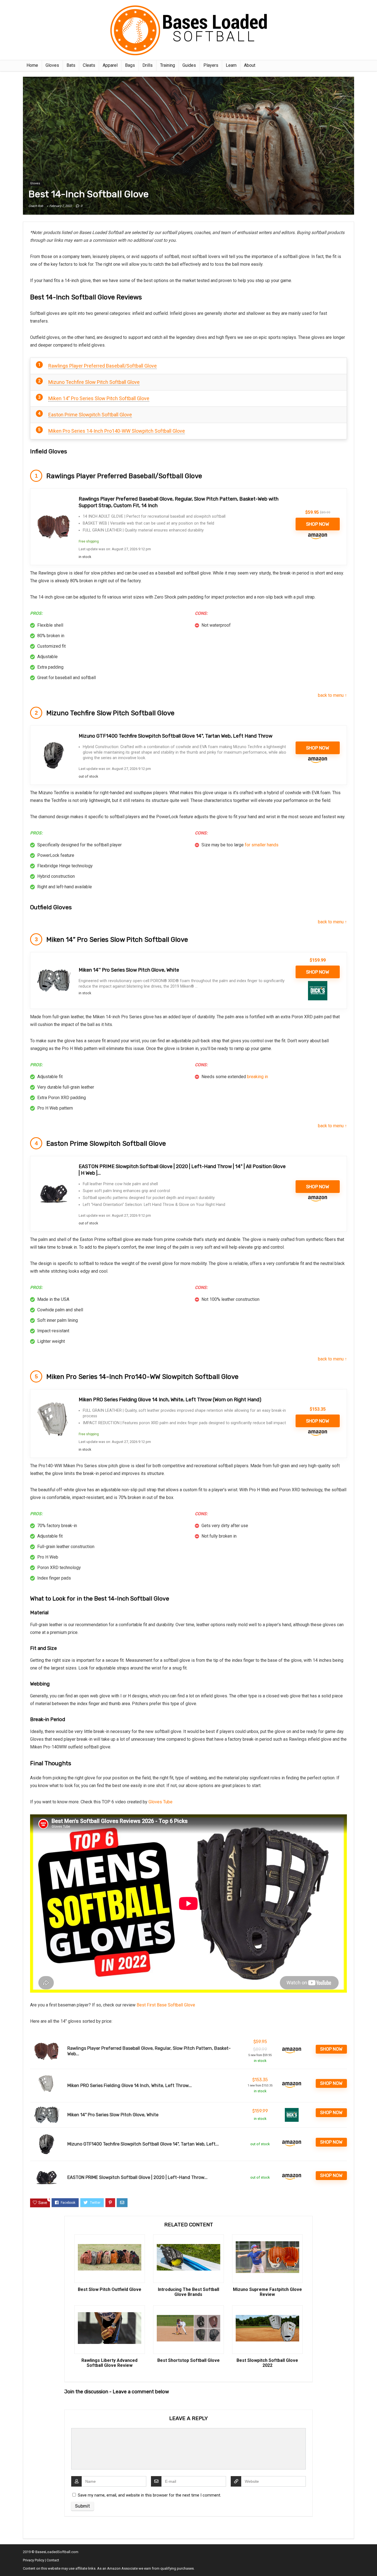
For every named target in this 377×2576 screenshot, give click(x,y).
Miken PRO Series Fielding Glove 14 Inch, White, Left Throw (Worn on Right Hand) (170, 1400)
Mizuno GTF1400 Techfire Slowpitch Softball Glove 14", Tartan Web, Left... (143, 2144)
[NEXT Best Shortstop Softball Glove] (371, 2562)
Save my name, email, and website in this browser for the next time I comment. (149, 2495)
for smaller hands (262, 845)
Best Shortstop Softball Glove (189, 2360)
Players (211, 65)
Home (32, 65)
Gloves (52, 65)
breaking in (257, 1077)
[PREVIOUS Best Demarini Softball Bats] (6, 2562)
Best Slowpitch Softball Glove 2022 (267, 2363)
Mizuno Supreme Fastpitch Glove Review (267, 2292)
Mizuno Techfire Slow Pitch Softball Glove (94, 382)
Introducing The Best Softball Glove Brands (189, 2292)
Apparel (110, 65)
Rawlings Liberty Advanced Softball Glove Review (109, 2363)
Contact (53, 2560)
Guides (189, 65)
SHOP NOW (318, 524)
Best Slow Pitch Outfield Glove (110, 2290)
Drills (148, 65)
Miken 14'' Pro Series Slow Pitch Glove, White (129, 970)
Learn (231, 65)
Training (168, 65)
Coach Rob (36, 206)
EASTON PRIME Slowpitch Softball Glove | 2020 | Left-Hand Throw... (137, 2177)
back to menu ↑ (332, 695)
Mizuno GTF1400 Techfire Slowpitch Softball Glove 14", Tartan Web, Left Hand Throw (176, 736)
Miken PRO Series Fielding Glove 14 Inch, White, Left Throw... (130, 2085)
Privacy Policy (34, 2560)
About (250, 65)
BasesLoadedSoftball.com (57, 2552)
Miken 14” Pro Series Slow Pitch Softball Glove (99, 398)
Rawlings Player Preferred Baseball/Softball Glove (103, 366)
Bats (71, 65)
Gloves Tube (160, 1802)
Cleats (89, 65)
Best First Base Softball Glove (166, 2005)
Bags (130, 65)
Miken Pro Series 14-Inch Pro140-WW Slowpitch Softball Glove (117, 431)
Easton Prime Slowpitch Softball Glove (90, 415)
